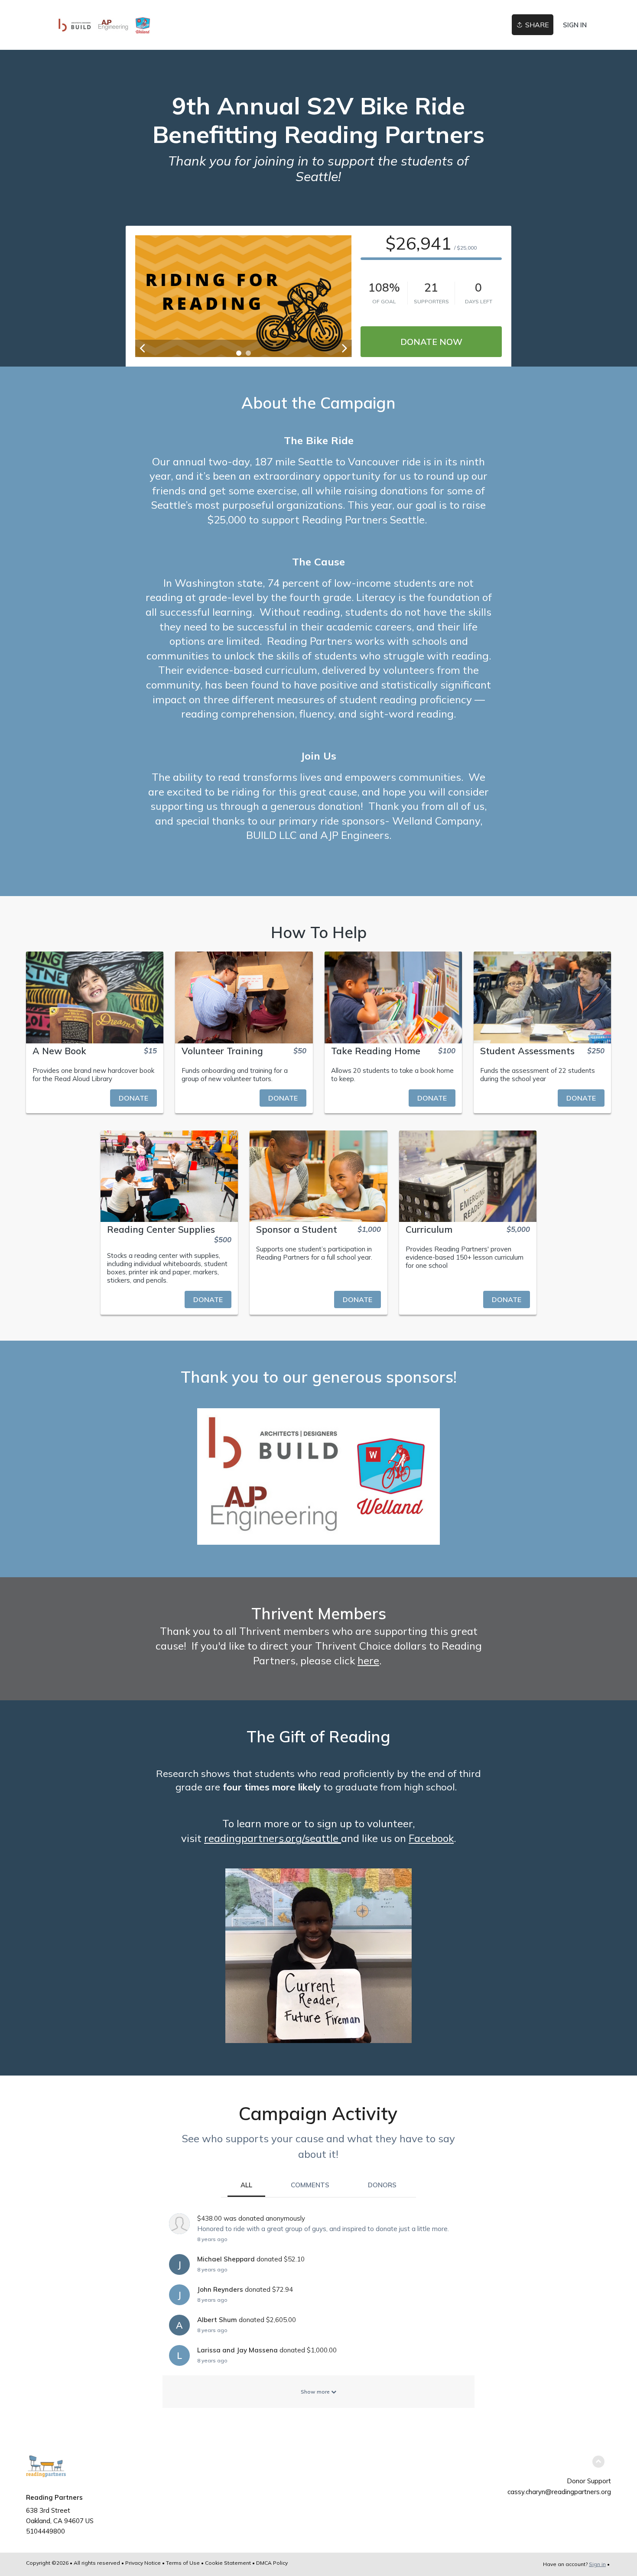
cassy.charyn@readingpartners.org (559, 2492)
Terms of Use (183, 2563)
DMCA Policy (272, 2563)
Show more (316, 2392)
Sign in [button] (575, 25)
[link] (104, 25)
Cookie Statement (228, 2563)
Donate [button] (133, 1098)
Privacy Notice (143, 2563)
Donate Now (431, 342)
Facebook (431, 1838)
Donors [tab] (382, 2185)
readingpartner (241, 1838)
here (368, 1660)
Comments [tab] (310, 2185)
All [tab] (246, 2185)
